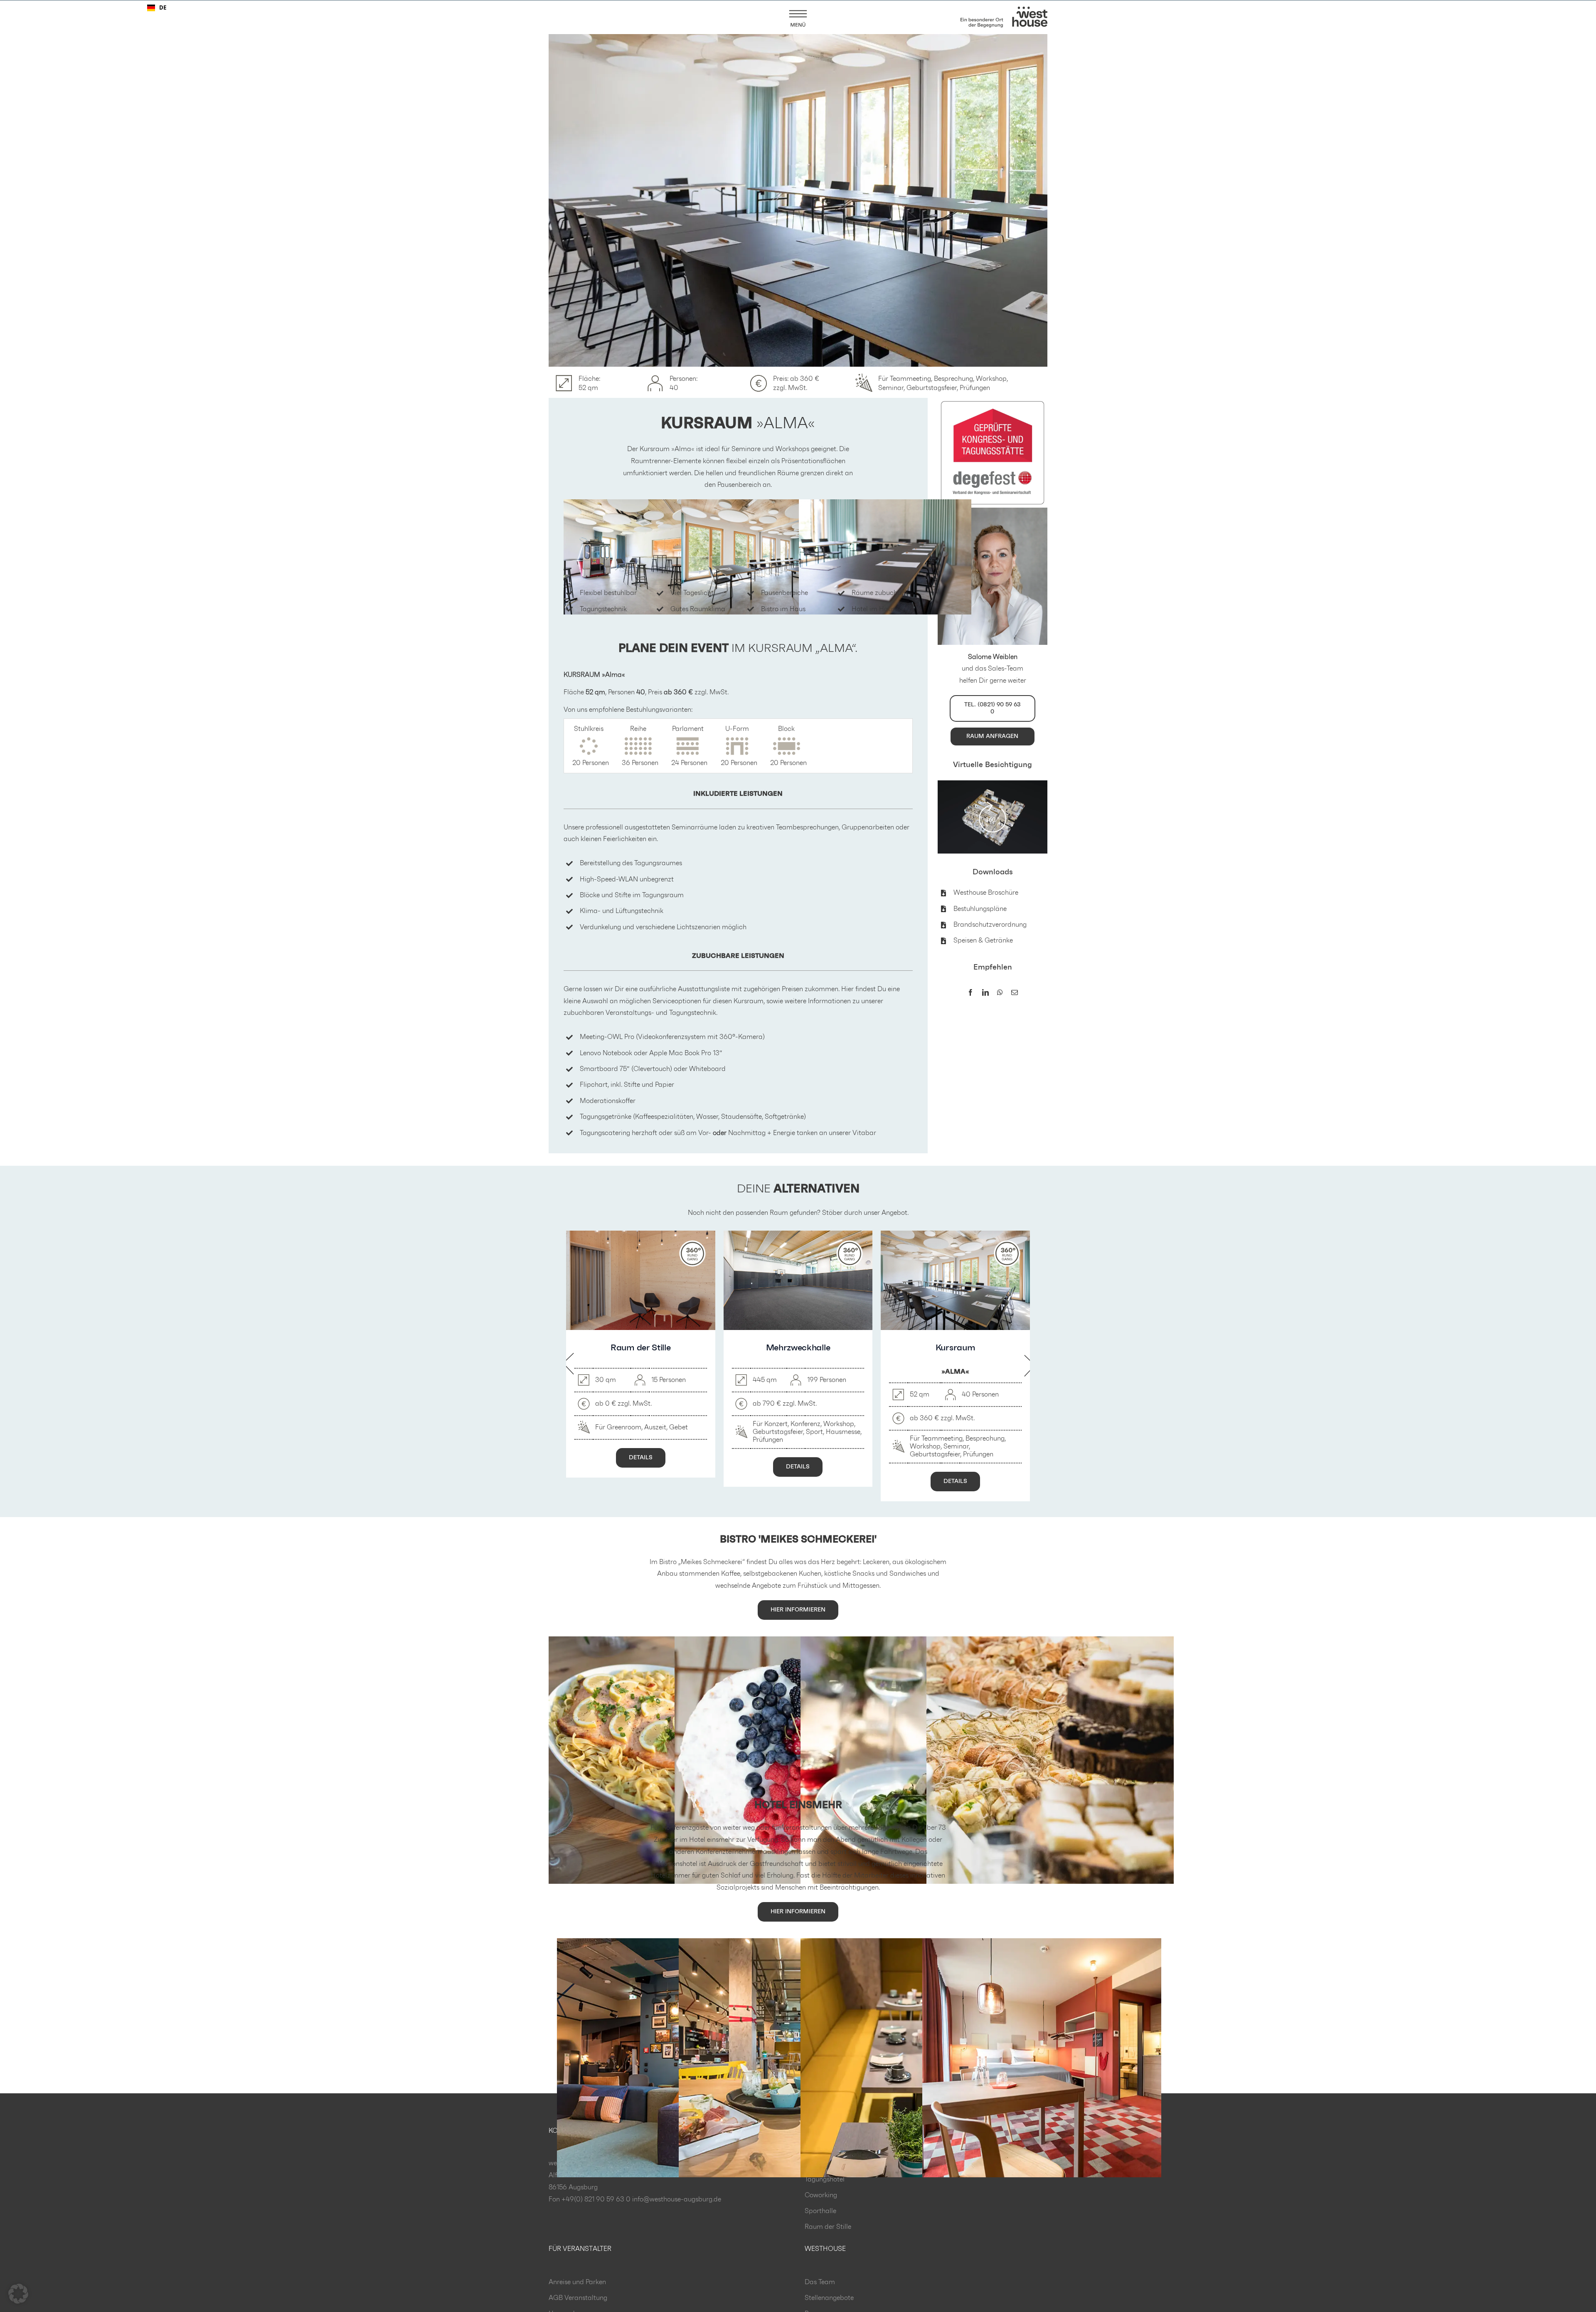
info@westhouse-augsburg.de (677, 2199)
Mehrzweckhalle (798, 1348)
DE (163, 7)
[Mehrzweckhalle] (798, 1234)
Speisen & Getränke (983, 940)
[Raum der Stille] (641, 1234)
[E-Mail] (1015, 993)
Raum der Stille (640, 1348)
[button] (18, 2294)
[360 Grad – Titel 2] (993, 784)
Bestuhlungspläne (980, 909)
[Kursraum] (955, 1234)
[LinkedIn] (985, 993)
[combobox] (157, 8)
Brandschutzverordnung (990, 925)
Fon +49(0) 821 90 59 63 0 (590, 2199)
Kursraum (955, 1348)
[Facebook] (970, 993)
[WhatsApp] (1000, 993)
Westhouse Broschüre (986, 893)
